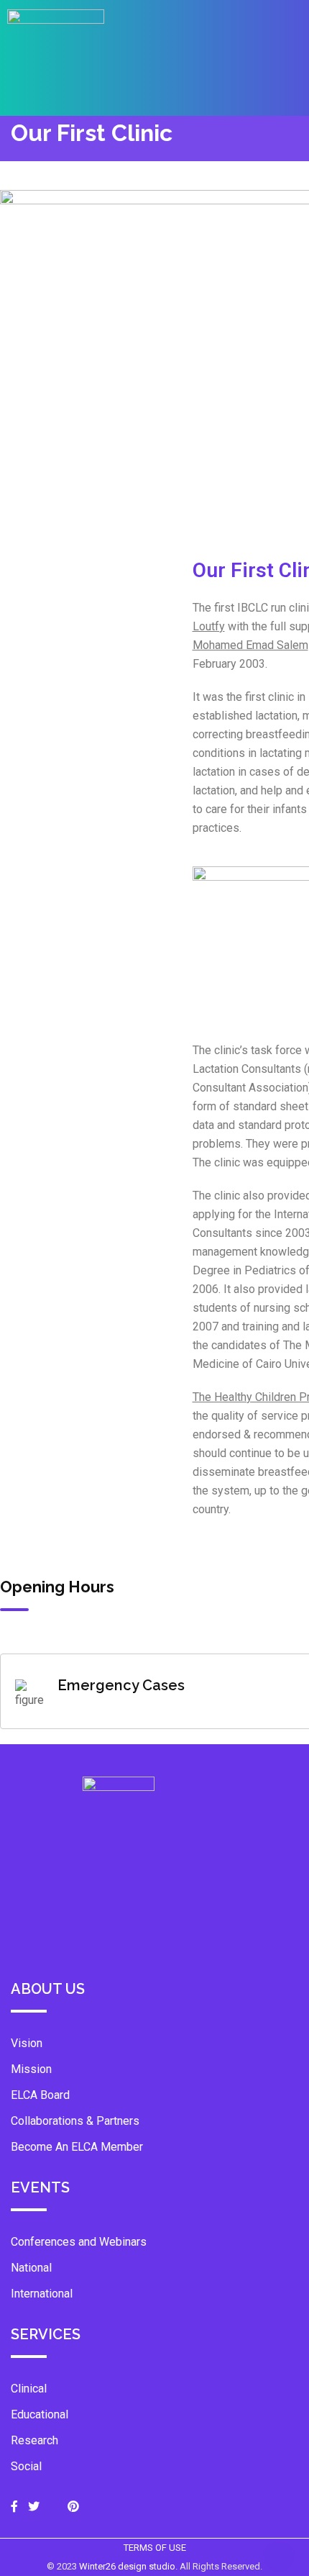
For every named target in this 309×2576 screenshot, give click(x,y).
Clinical (29, 2389)
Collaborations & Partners (75, 2121)
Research (34, 2440)
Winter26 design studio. (129, 2566)
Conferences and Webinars (79, 2242)
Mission (31, 2069)
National (31, 2268)
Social (26, 2466)
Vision (27, 2043)
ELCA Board (40, 2095)
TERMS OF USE (155, 2548)
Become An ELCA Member (77, 2147)
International (42, 2294)
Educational (40, 2414)
